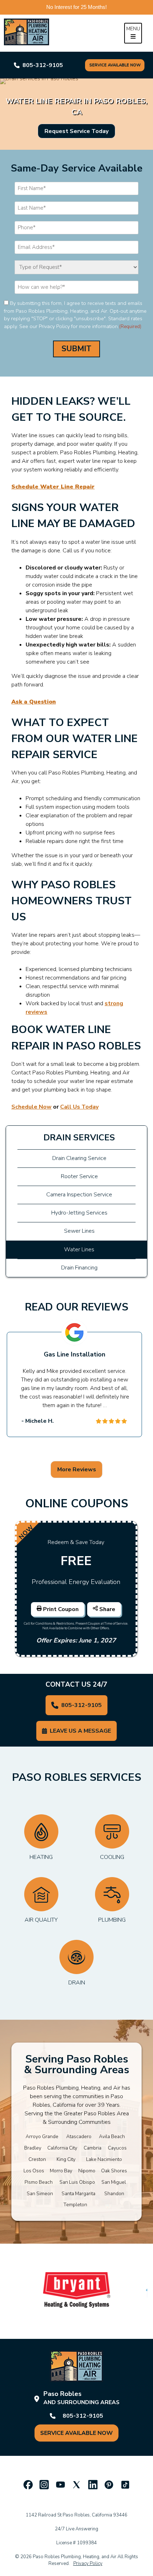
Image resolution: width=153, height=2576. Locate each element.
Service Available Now (115, 65)
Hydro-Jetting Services (79, 1213)
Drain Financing (79, 1268)
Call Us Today (79, 1107)
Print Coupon (61, 1609)
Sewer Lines (79, 1231)
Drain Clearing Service (79, 1158)
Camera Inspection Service (79, 1195)
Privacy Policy (88, 2564)
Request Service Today (76, 131)
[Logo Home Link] (34, 33)
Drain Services (79, 1138)
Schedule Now (31, 1107)
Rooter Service (79, 1176)
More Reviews (77, 1470)
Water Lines (79, 1249)
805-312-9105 (81, 1705)
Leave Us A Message (80, 1731)
